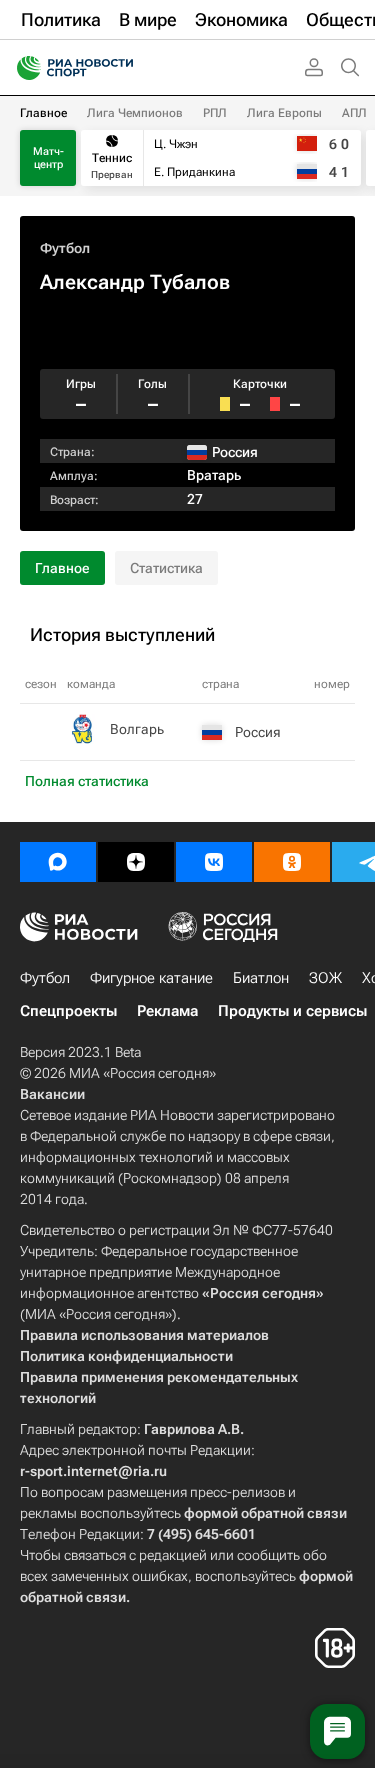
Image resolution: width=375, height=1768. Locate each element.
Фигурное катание (151, 978)
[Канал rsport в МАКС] (58, 862)
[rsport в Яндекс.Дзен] (136, 862)
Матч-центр (48, 158)
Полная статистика (87, 781)
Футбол (65, 248)
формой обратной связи (265, 1513)
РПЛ (215, 113)
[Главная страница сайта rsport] (120, 68)
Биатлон (261, 978)
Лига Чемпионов (135, 113)
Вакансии (52, 1094)
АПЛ (354, 113)
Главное (43, 113)
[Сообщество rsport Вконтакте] (214, 862)
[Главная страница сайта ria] (22, 68)
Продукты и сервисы (292, 1011)
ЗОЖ (325, 978)
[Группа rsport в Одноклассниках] (292, 862)
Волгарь (137, 729)
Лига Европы (284, 113)
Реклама (167, 1011)
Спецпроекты (68, 1011)
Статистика (166, 568)
